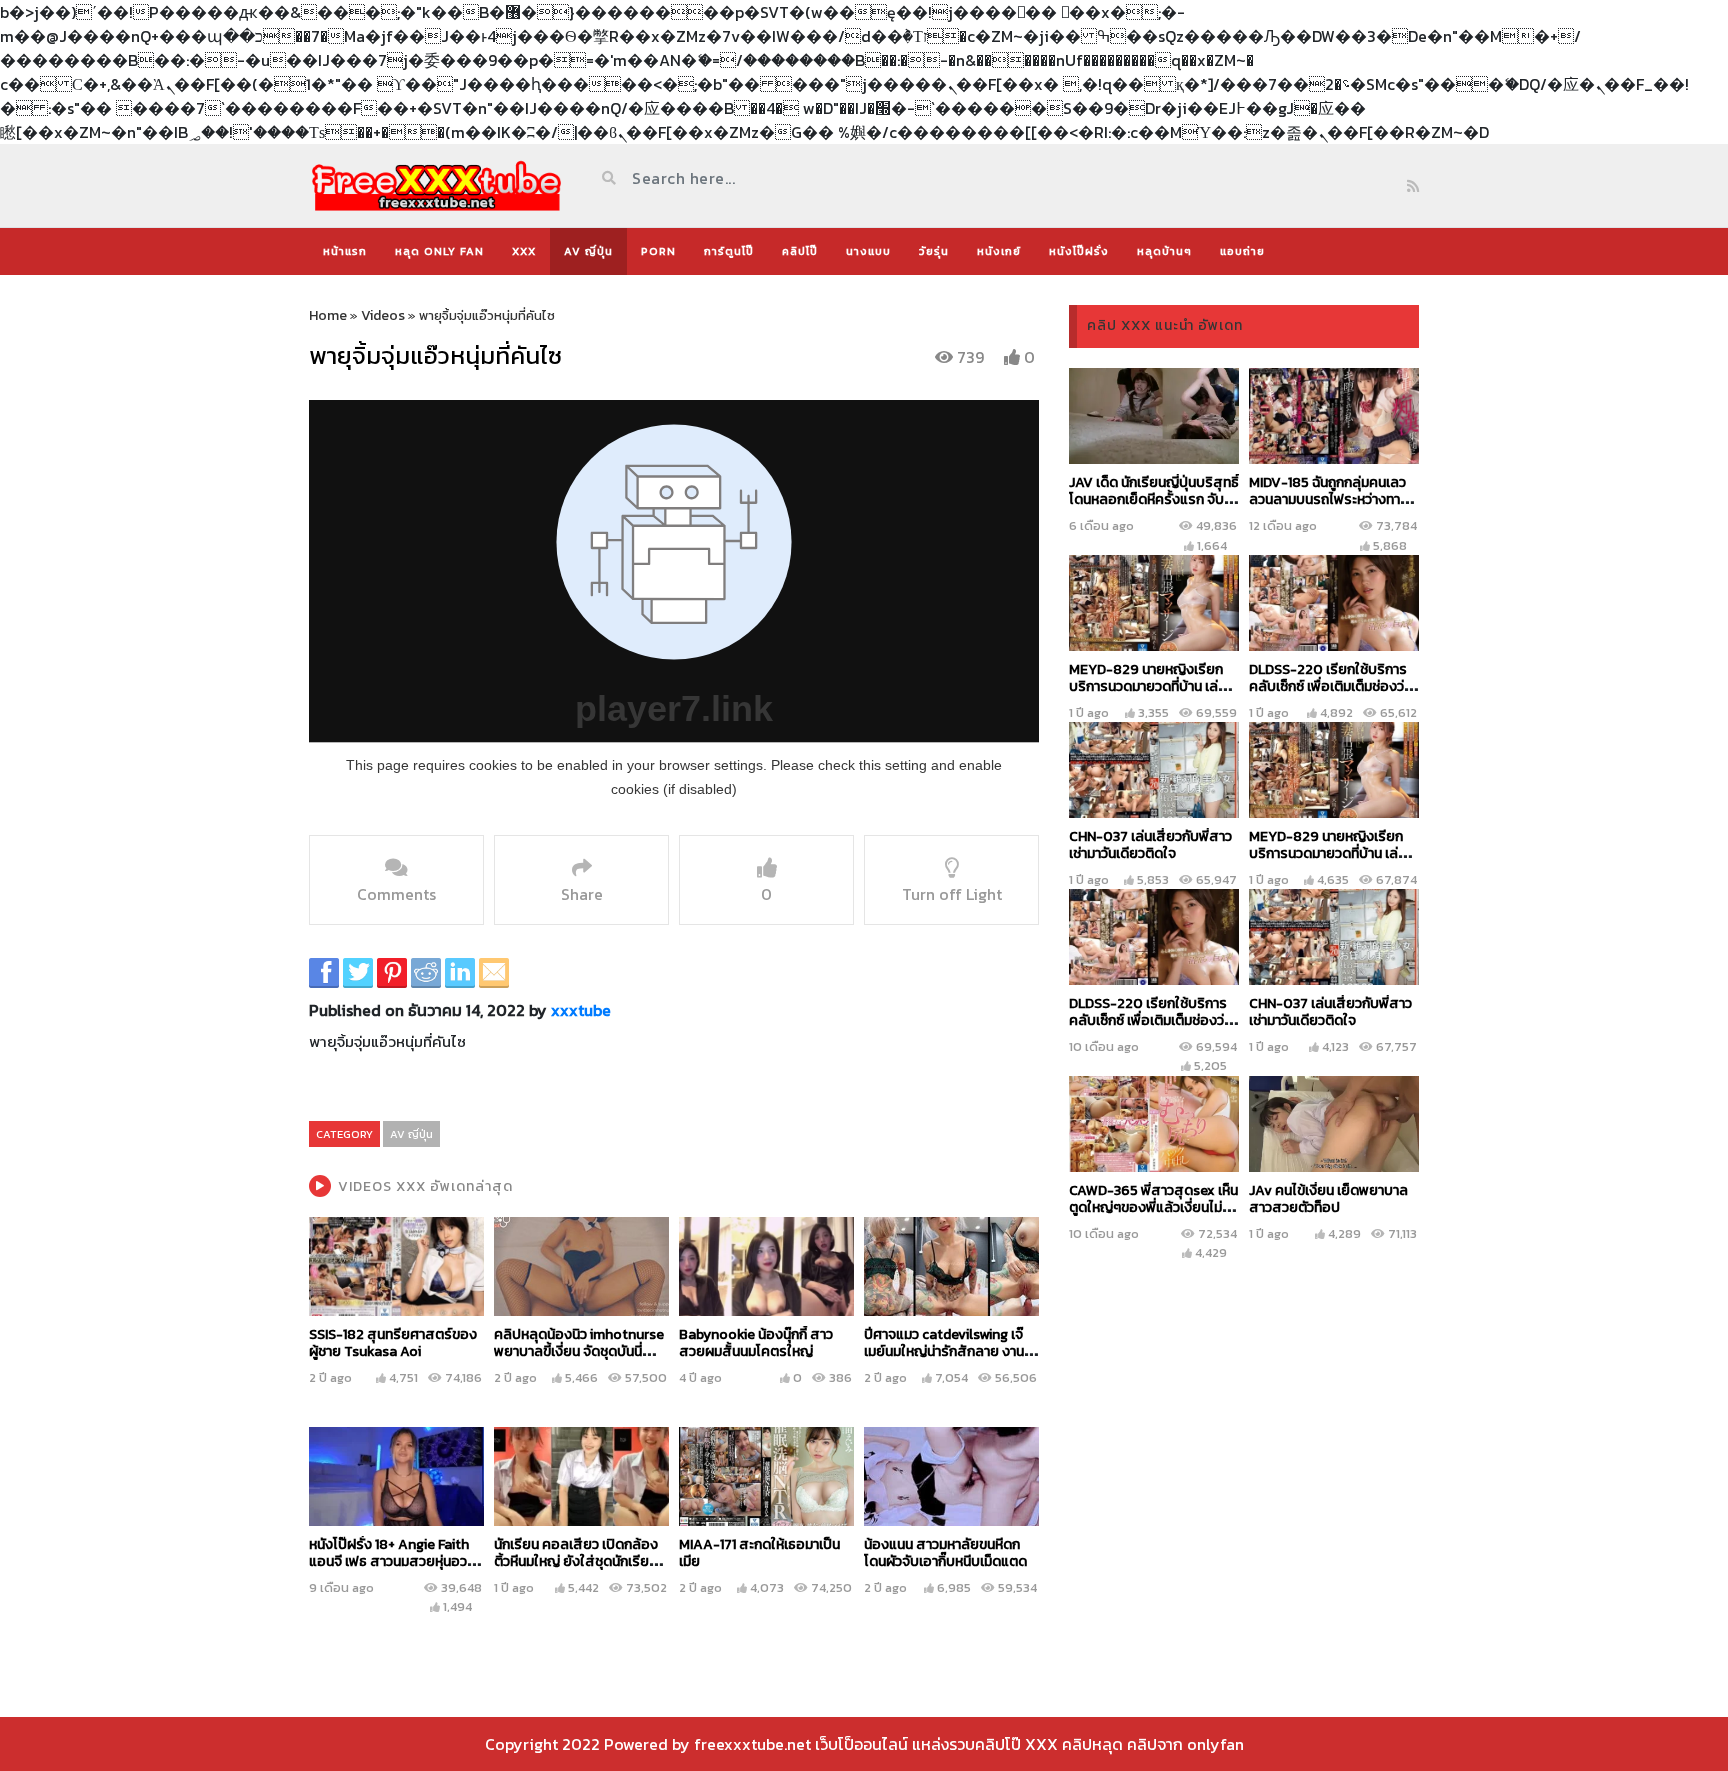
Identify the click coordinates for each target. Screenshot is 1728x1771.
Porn (658, 251)
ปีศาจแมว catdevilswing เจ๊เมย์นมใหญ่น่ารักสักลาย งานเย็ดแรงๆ (944, 1351)
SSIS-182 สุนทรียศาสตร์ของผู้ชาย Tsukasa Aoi (393, 1343)
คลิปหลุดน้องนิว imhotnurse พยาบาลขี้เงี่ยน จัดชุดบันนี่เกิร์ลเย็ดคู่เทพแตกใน (579, 1351)
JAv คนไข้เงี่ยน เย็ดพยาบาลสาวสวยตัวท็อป (1328, 1199)
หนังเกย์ (999, 251)
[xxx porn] (436, 185)
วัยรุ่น (934, 251)
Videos (383, 315)
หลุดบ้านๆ (1164, 251)
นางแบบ (868, 251)
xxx (524, 251)
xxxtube (581, 1010)
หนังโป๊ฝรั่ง (1079, 251)
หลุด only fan (439, 251)
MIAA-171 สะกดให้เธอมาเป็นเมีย (759, 1553)
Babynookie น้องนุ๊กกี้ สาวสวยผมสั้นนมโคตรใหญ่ (756, 1343)
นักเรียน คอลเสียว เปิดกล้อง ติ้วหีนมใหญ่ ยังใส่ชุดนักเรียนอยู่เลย (576, 1561)
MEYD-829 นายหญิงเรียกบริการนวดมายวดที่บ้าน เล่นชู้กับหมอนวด (1151, 686)
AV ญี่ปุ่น (588, 251)
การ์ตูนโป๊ (729, 251)
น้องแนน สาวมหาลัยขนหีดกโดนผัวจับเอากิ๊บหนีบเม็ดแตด (945, 1553)
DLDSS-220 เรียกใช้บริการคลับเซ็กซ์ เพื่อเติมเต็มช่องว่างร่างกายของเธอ (1333, 686)
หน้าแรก (345, 251)
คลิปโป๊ (800, 251)
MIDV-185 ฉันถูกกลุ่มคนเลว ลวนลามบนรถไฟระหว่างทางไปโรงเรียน (1328, 499)
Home (328, 315)
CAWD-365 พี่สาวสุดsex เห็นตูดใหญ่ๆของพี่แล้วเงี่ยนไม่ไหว (1153, 1207)
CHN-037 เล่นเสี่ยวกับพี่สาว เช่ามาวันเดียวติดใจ (1150, 845)
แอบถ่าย (1242, 251)
